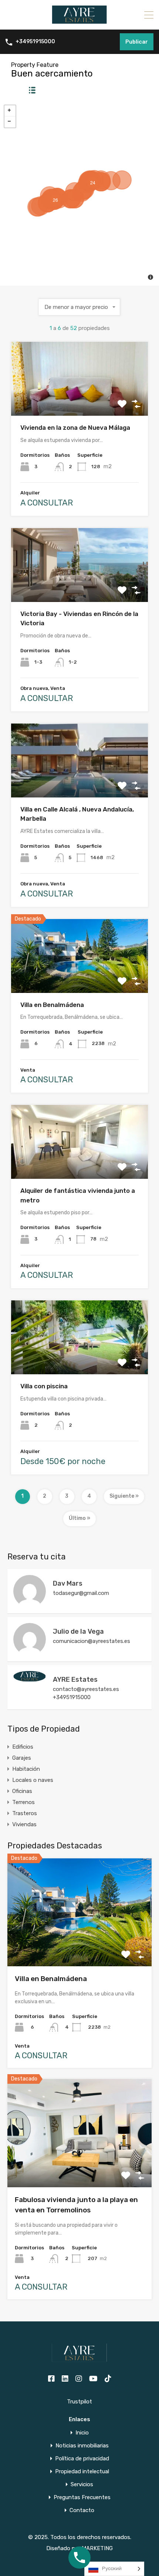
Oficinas (22, 1791)
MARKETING (97, 2548)
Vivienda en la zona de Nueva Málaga (75, 428)
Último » (79, 1518)
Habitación (26, 1769)
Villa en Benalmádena (52, 1005)
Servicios (82, 2485)
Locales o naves (33, 1780)
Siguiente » (124, 1496)
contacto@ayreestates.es (86, 1689)
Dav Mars (68, 1583)
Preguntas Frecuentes (82, 2497)
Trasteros (25, 1813)
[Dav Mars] (30, 1604)
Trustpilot (79, 2402)
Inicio (82, 2433)
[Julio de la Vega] (30, 1652)
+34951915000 (35, 42)
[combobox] (79, 307)
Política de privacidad (82, 2459)
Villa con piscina (44, 1386)
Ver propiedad (80, 1945)
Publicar (137, 42)
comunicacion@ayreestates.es (92, 1641)
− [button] (10, 122)
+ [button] (10, 111)
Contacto (82, 2510)
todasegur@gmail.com (81, 1593)
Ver (80, 401)
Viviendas (24, 1824)
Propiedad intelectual (82, 2472)
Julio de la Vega (78, 1631)
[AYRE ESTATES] (79, 21)
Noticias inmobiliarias (82, 2446)
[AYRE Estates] (30, 1678)
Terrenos (23, 1802)
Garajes (22, 1758)
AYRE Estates (75, 1680)
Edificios (23, 1747)
